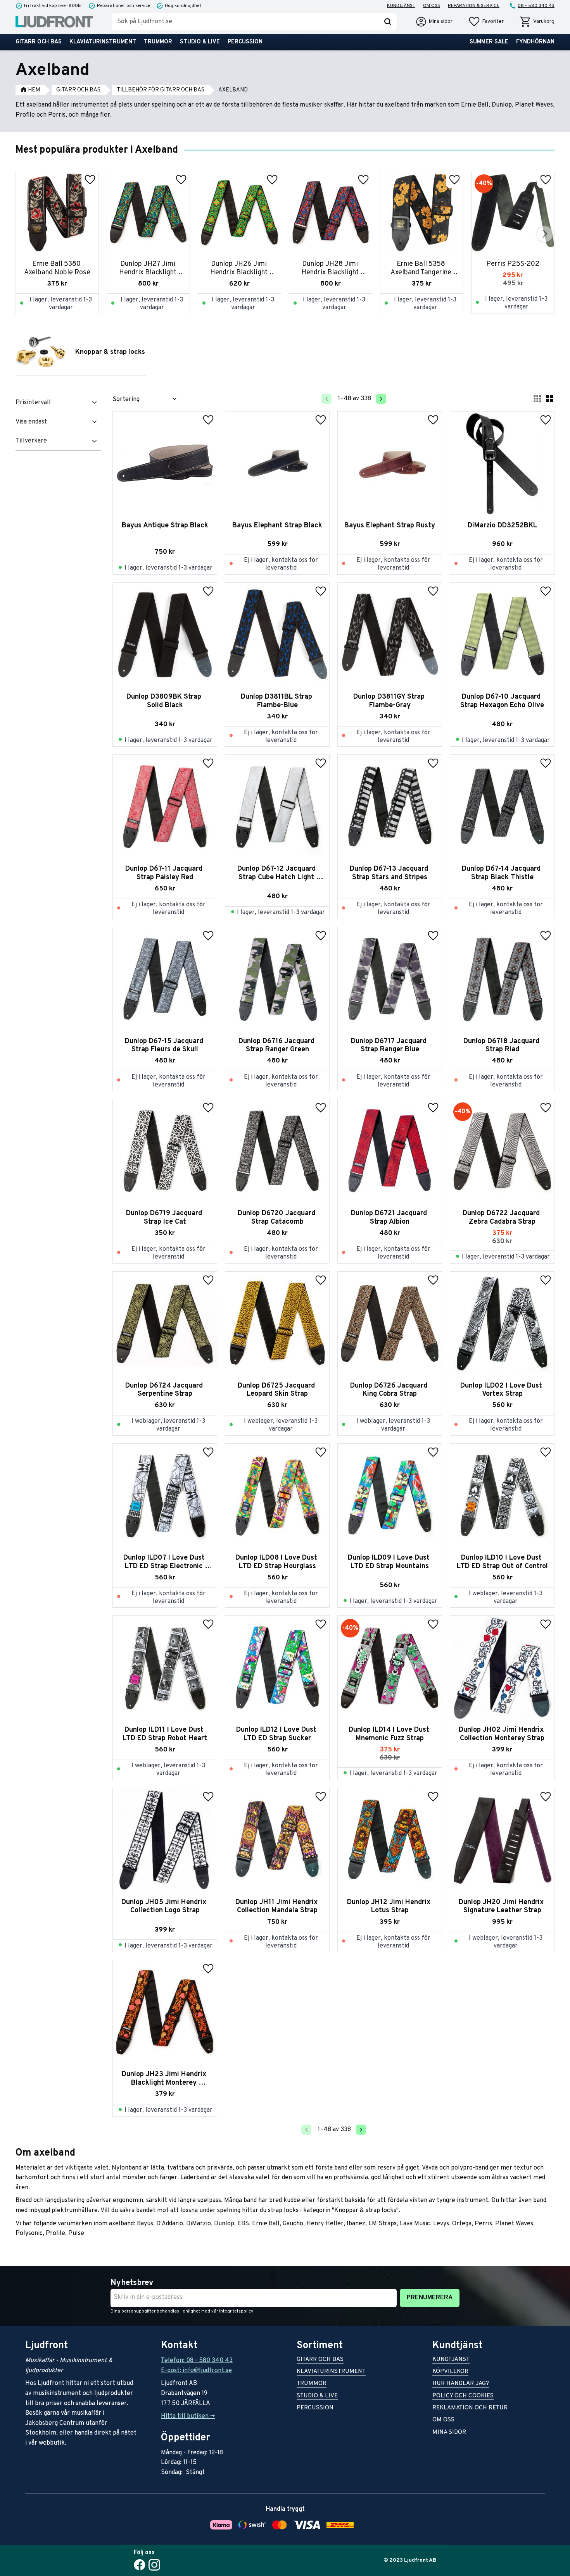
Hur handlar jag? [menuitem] (461, 2384)
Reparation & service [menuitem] (474, 6)
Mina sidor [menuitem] (449, 2433)
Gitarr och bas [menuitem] (39, 42)
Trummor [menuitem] (158, 42)
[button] (486, 22)
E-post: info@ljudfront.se (196, 2371)
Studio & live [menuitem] (200, 42)
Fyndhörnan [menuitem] (535, 42)
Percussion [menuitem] (245, 42)
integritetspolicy (236, 2311)
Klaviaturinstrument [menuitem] (103, 42)
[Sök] (388, 22)
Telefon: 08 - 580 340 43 (197, 2361)
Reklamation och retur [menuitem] (470, 2408)
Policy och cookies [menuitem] (463, 2396)
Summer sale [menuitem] (489, 42)
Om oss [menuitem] (432, 6)
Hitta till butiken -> (188, 2416)
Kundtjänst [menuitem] (401, 6)
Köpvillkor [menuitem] (450, 2372)
